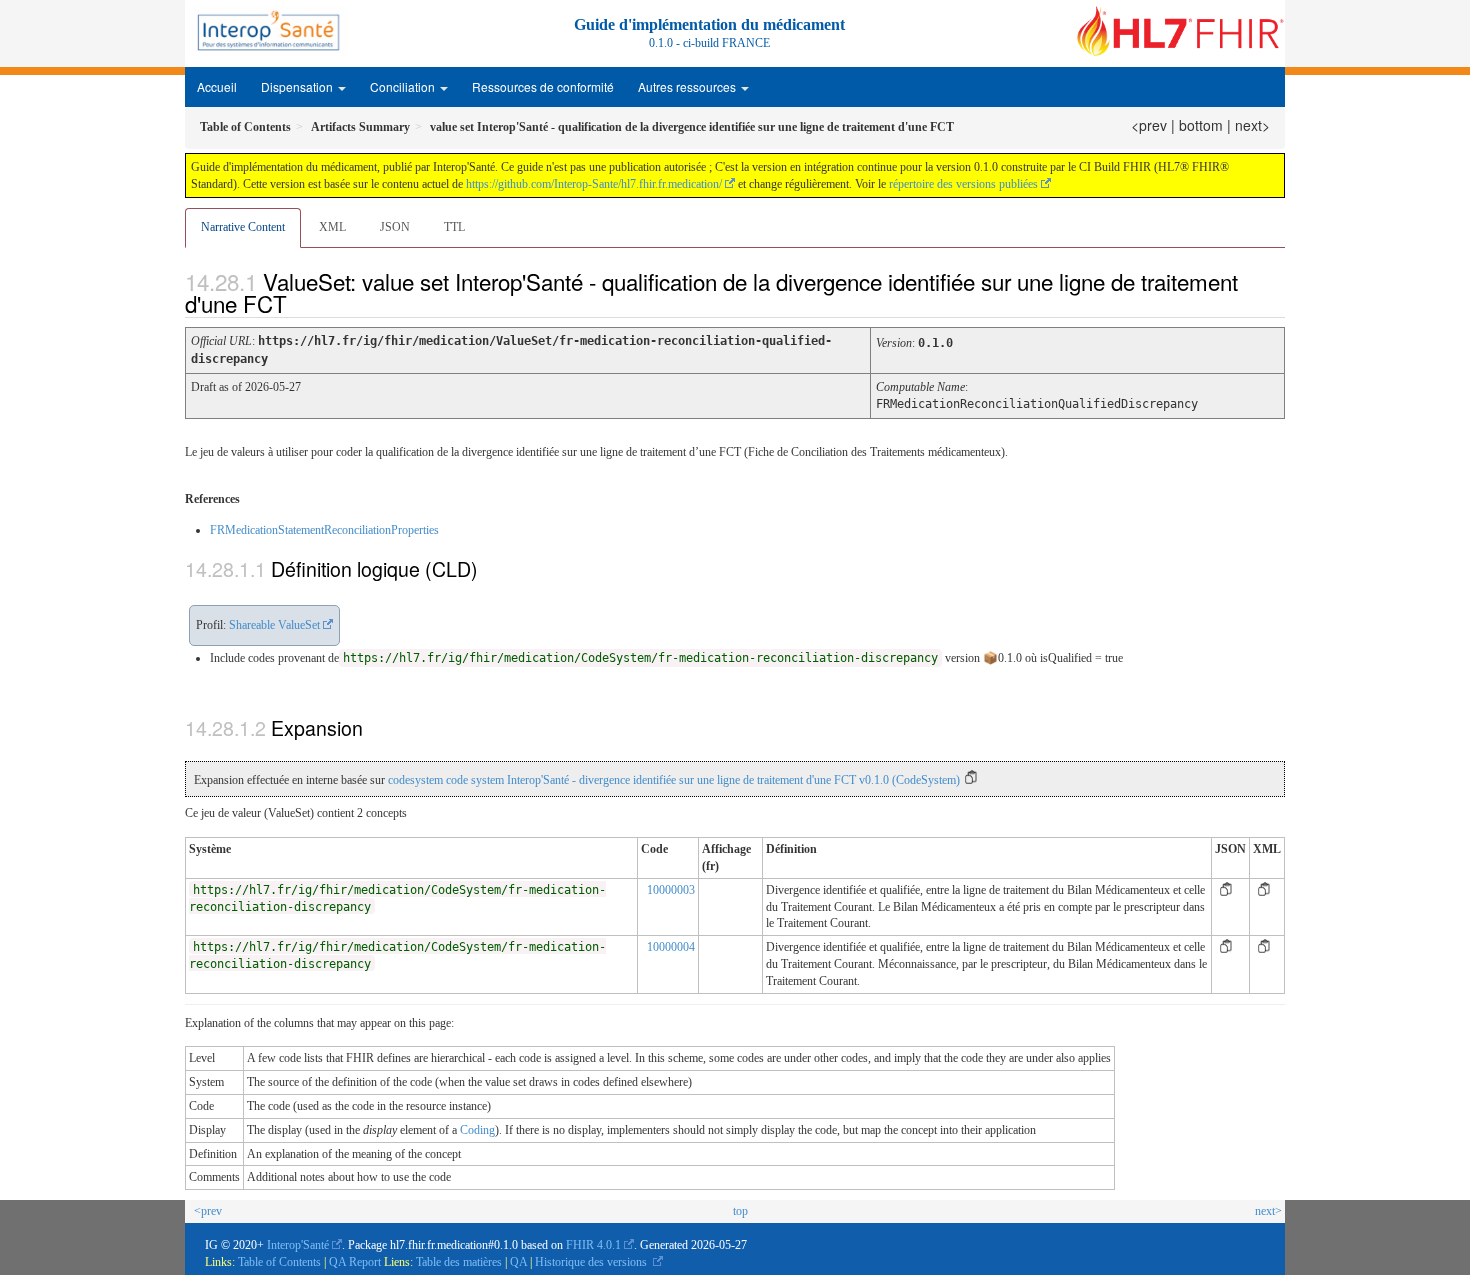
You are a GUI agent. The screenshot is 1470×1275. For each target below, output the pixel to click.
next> (1252, 125)
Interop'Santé (298, 1245)
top (740, 1211)
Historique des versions (592, 1262)
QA (520, 1262)
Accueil (217, 86)
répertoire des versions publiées (963, 184)
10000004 (671, 947)
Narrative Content (243, 227)
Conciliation (404, 86)
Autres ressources (688, 86)
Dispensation (298, 86)
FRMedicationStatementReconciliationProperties (324, 530)
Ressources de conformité (543, 86)
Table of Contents (279, 1262)
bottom (1201, 125)
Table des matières (460, 1262)
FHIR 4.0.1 (593, 1245)
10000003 (671, 890)
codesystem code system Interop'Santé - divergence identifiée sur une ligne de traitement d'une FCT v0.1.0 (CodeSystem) (674, 780)
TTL (454, 227)
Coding (477, 1130)
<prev (1149, 125)
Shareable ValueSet (274, 625)
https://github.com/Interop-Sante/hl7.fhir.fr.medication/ (594, 184)
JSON (395, 227)
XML (332, 227)
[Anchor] (304, 303)
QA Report (355, 1262)
